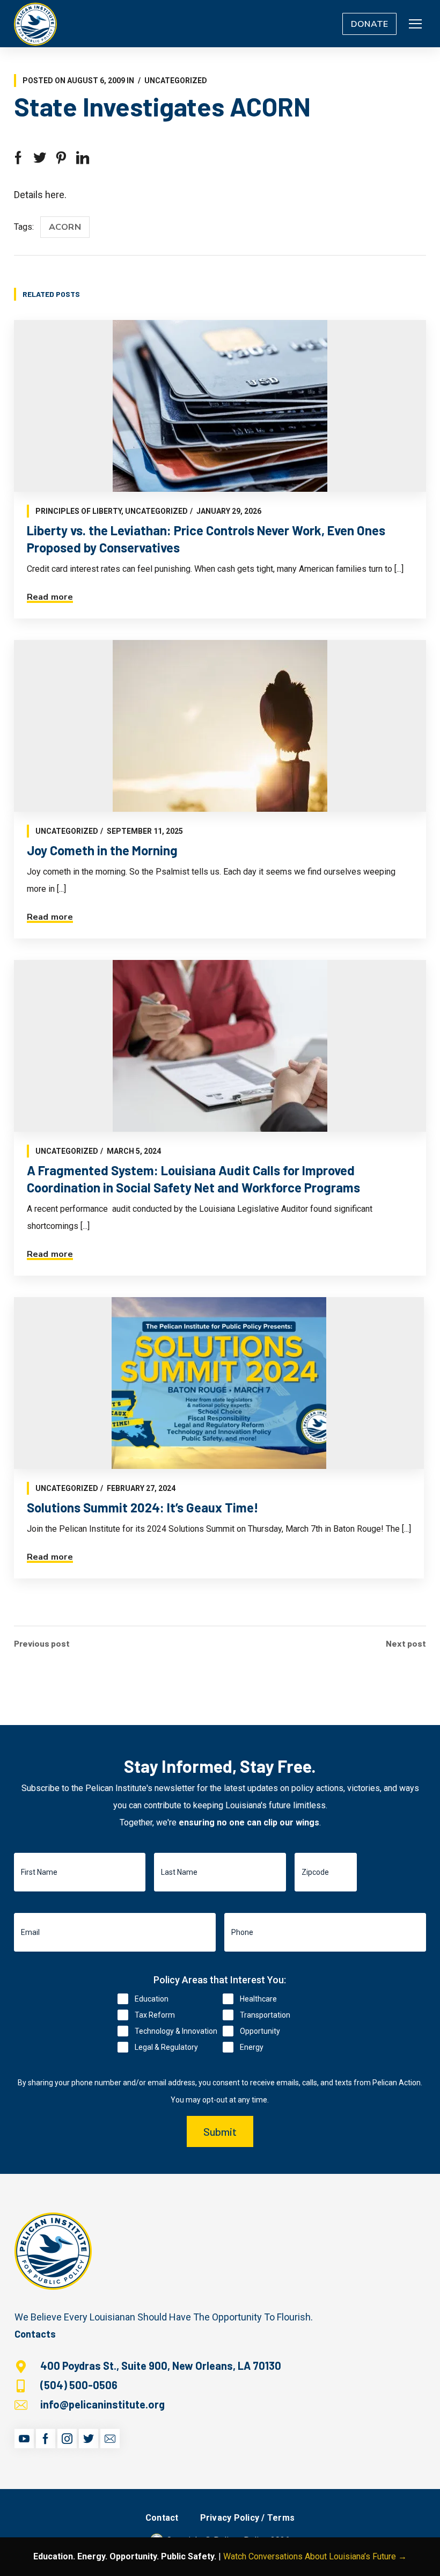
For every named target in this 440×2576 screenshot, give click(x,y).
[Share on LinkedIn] (83, 158)
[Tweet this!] (40, 158)
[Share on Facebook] (18, 158)
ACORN (65, 227)
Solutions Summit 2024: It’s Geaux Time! (143, 1507)
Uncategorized (176, 81)
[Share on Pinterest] (61, 158)
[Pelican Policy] (35, 24)
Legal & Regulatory (166, 2047)
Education (152, 1999)
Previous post (42, 1643)
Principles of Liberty (78, 511)
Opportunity (260, 2031)
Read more (50, 597)
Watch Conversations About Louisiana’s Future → (315, 2556)
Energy (252, 2047)
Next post (406, 1643)
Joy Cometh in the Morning (102, 850)
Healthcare (258, 1999)
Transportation (265, 2015)
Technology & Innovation (176, 2031)
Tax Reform (155, 2015)
